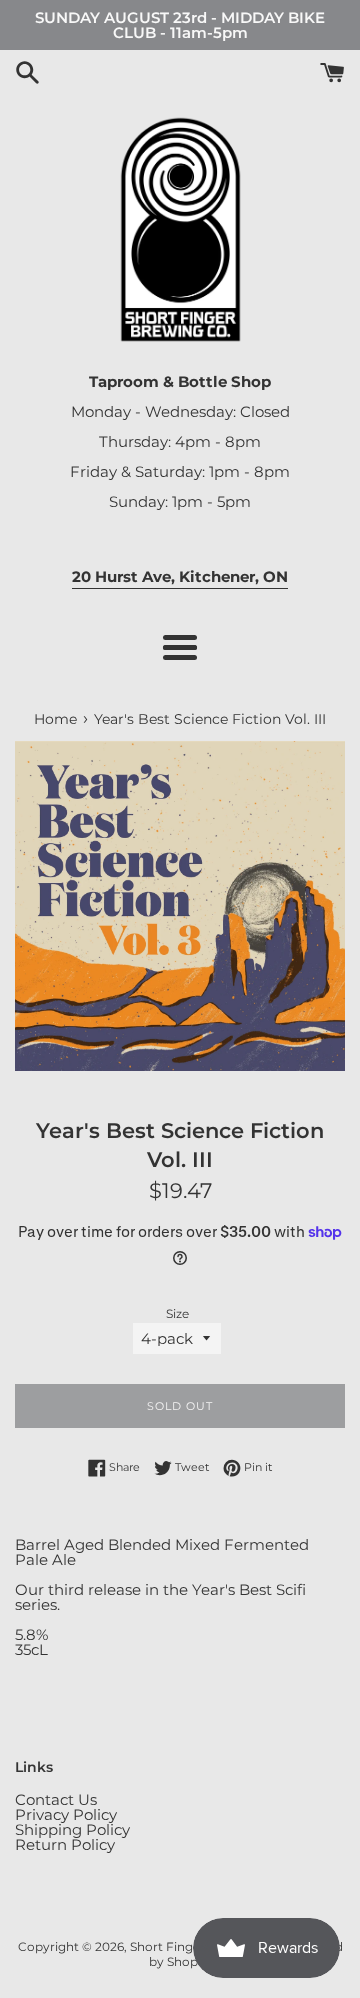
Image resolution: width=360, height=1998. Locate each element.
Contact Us (56, 1799)
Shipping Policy (72, 1829)
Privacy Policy (66, 1814)
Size (177, 1314)
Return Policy (65, 1844)
